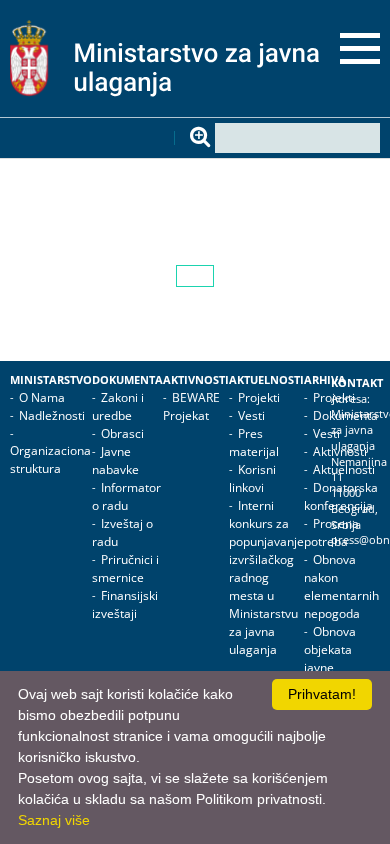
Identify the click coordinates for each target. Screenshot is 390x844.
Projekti (259, 397)
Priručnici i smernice (125, 568)
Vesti (251, 415)
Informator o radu (126, 496)
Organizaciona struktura (50, 459)
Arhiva (325, 380)
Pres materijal (254, 442)
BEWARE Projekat (191, 406)
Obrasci (122, 433)
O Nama (42, 397)
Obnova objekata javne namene (330, 658)
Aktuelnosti (266, 380)
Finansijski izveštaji (125, 604)
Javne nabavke (115, 460)
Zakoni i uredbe (118, 406)
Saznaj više (54, 820)
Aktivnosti (196, 380)
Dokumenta (127, 380)
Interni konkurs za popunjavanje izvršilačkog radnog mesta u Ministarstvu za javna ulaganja (266, 577)
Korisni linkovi (252, 478)
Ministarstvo (51, 380)
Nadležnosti (52, 415)
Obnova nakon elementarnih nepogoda (341, 586)
